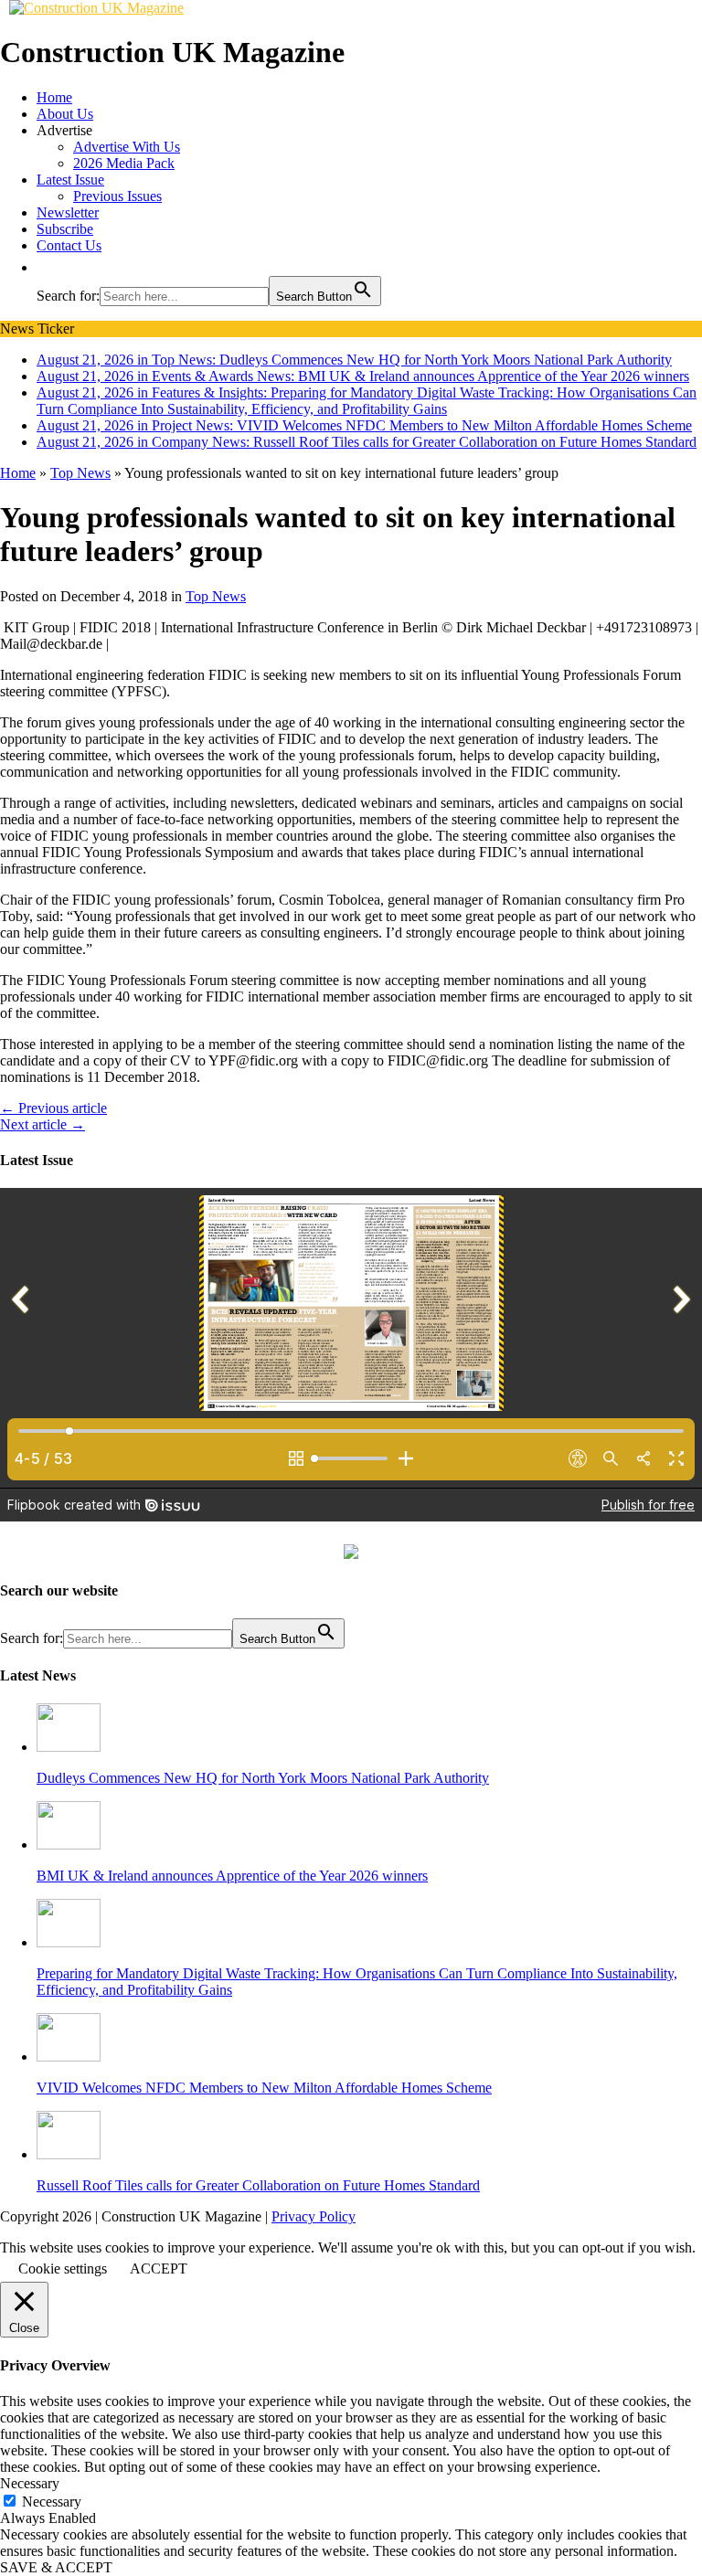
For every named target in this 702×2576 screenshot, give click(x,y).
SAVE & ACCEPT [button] (56, 2567)
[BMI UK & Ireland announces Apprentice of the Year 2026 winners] (69, 1845)
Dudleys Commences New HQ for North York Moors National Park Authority (263, 1778)
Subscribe (65, 229)
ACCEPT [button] (159, 2269)
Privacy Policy (314, 2216)
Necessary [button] (30, 2483)
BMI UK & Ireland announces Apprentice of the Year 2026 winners (232, 1876)
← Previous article (53, 1108)
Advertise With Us (127, 147)
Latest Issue (70, 180)
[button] (46, 267)
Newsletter (68, 212)
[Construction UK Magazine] (96, 8)
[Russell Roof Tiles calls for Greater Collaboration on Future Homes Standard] (69, 2154)
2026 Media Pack (124, 163)
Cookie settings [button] (63, 2269)
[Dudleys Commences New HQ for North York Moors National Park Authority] (69, 1747)
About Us (65, 114)
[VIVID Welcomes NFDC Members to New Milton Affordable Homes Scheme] (69, 2057)
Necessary (52, 2502)
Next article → (43, 1124)
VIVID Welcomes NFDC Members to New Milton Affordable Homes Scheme (264, 2088)
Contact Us (69, 245)
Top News (216, 596)
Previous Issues (117, 196)
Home (54, 97)
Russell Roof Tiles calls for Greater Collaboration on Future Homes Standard (258, 2185)
